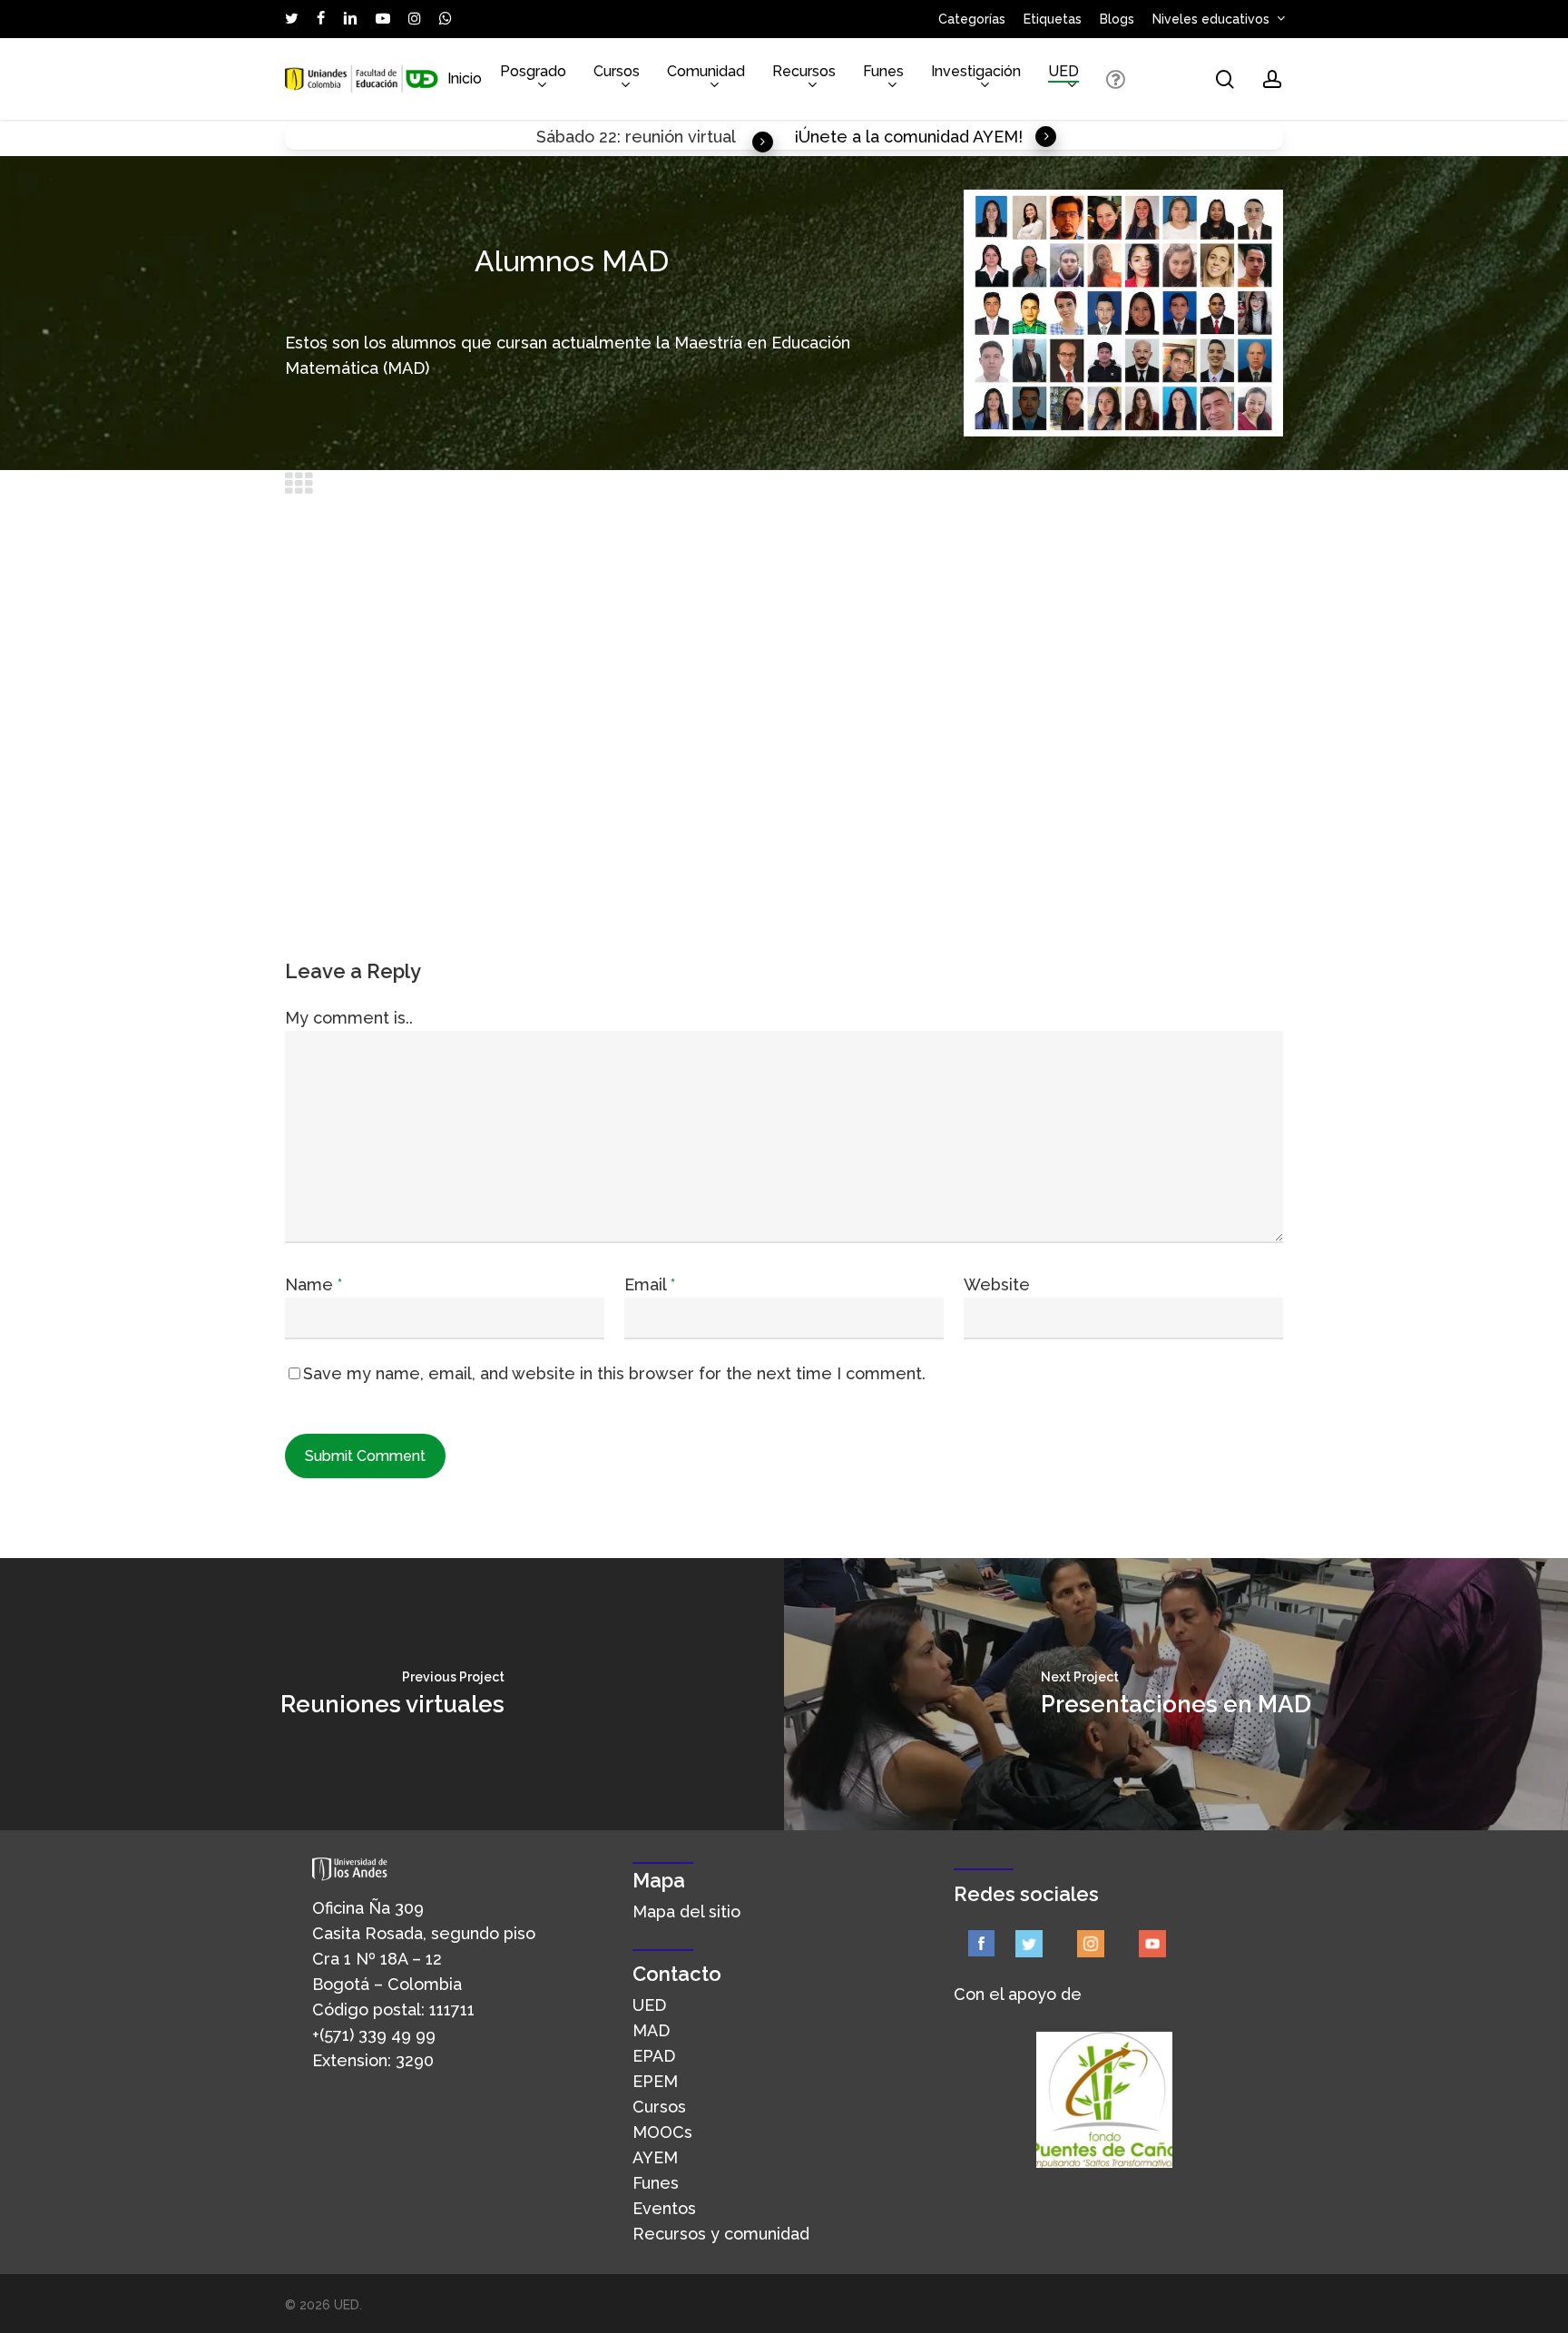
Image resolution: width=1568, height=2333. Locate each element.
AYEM (655, 2157)
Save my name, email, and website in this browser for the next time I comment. (614, 1373)
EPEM (655, 2081)
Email (650, 1284)
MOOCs (662, 2132)
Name (314, 1284)
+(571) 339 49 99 (374, 2035)
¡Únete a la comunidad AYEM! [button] (908, 137)
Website (997, 1284)
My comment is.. (349, 1018)
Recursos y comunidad (721, 2234)
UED (649, 2005)
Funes (656, 2183)
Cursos (659, 2107)
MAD (651, 2030)
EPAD (654, 2056)
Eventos (664, 2208)
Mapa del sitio (686, 1911)
